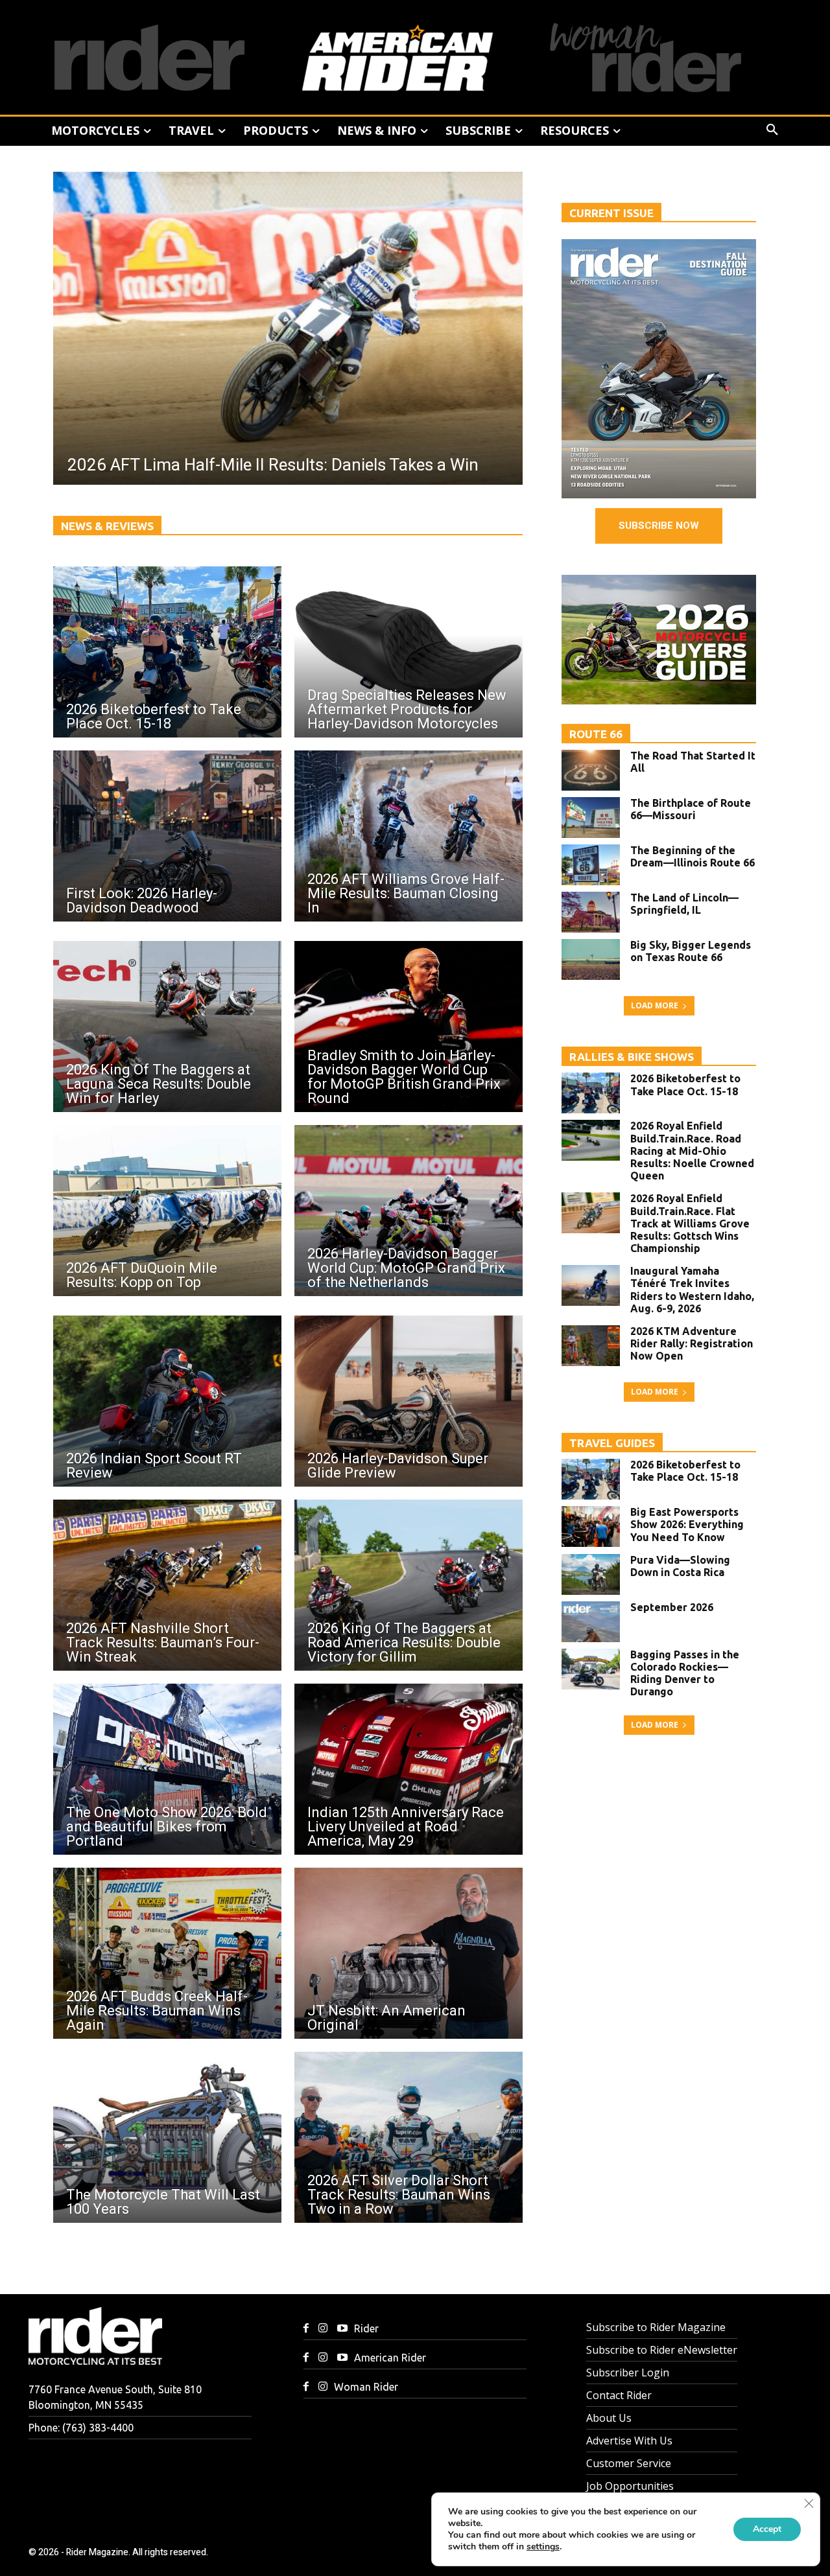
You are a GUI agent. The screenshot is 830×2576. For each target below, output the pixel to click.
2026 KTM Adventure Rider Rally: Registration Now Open (692, 1343)
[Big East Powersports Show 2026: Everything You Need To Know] (591, 1526)
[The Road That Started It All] (591, 770)
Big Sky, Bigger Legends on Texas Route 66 (691, 951)
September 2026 (672, 1607)
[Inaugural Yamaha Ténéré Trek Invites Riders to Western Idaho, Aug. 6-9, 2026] (591, 1285)
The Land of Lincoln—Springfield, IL (684, 904)
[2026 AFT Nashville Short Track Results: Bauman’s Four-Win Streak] (167, 1585)
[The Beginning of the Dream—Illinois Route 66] (591, 865)
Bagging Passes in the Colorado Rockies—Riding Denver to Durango (685, 1673)
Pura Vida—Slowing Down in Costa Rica (680, 1566)
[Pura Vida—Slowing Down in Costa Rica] (591, 1574)
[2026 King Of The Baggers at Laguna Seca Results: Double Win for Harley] (167, 1027)
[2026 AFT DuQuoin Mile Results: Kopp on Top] (167, 1211)
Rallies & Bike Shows (632, 1057)
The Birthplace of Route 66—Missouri (691, 809)
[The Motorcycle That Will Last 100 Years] (167, 2137)
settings (543, 2547)
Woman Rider (366, 2387)
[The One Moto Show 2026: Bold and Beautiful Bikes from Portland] (167, 1769)
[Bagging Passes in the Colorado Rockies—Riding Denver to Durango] (591, 1669)
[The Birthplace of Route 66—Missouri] (591, 818)
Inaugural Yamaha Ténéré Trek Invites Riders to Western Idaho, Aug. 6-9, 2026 (692, 1290)
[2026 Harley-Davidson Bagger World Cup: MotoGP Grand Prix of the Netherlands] (409, 1211)
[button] (772, 130)
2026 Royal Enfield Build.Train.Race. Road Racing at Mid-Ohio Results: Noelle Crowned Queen (692, 1151)
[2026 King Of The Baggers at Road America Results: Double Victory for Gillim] (409, 1585)
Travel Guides (612, 1443)
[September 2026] (591, 1622)
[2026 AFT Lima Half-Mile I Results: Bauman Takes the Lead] (302, 328)
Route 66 (596, 734)
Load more (655, 1005)
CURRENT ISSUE (611, 213)
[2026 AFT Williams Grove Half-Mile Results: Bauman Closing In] (409, 836)
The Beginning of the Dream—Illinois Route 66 (693, 856)
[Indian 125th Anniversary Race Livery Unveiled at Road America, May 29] (409, 1769)
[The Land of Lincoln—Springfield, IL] (591, 912)
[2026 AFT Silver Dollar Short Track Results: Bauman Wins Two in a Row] (409, 2137)
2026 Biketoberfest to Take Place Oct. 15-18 (685, 1085)
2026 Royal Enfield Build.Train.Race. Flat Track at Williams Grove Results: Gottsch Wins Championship (690, 1223)
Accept (767, 2529)
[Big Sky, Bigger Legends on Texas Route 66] (591, 959)
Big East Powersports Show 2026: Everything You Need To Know (687, 1524)
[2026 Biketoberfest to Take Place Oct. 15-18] (167, 652)
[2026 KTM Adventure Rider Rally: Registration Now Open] (591, 1346)
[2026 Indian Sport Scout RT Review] (167, 1401)
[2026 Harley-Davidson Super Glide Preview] (409, 1401)
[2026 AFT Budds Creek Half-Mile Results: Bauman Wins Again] (167, 1953)
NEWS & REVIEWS (107, 526)
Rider (366, 2328)
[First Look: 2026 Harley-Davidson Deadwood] (167, 836)
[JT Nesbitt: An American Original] (409, 1953)
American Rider (390, 2358)
